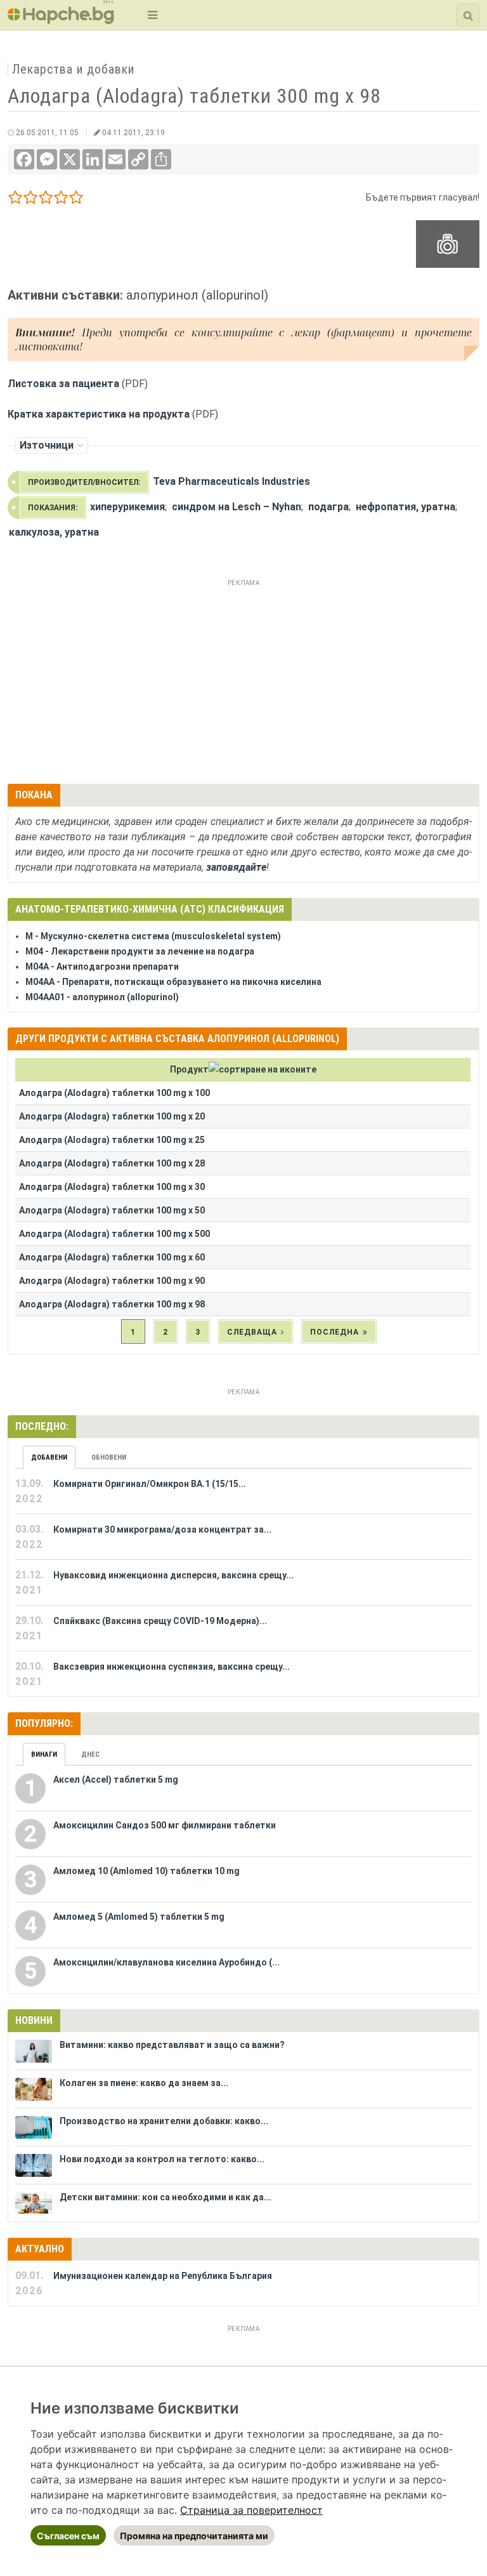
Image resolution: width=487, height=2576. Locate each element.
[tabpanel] (243, 1583)
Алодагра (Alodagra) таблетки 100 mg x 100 (114, 1093)
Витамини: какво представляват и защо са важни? (172, 2045)
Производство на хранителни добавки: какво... (164, 2121)
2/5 (31, 200)
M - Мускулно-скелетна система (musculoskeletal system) (153, 936)
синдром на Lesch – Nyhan (237, 507)
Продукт (189, 1069)
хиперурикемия (127, 507)
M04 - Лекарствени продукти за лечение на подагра (140, 951)
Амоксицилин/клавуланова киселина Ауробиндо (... (166, 1962)
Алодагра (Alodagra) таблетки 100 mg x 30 (112, 1187)
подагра (328, 507)
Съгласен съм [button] (68, 2536)
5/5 (76, 200)
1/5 (16, 200)
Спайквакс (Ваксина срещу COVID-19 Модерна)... (160, 1621)
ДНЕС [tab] (90, 1754)
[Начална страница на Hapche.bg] (61, 20)
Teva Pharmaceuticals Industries (231, 481)
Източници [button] (47, 445)
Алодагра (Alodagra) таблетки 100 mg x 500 (114, 1234)
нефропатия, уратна (406, 507)
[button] (151, 15)
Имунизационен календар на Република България (163, 2276)
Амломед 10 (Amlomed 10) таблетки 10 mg (146, 1871)
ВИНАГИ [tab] (44, 1754)
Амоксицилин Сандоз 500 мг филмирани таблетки (165, 1825)
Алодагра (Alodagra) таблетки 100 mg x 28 (112, 1163)
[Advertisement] (243, 680)
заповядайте (236, 867)
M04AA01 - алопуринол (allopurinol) (102, 997)
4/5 (61, 200)
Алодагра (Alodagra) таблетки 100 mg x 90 (112, 1281)
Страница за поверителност (251, 2510)
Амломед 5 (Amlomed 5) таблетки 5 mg (139, 1917)
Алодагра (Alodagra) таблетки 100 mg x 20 (112, 1116)
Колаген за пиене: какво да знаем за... (144, 2083)
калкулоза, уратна (54, 532)
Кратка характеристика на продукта (99, 414)
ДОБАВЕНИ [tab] (49, 1457)
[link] (251, 2510)
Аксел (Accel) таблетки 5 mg (116, 1780)
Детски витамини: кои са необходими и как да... (166, 2197)
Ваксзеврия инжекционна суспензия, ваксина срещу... (172, 1667)
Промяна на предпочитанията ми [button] (194, 2536)
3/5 (46, 200)
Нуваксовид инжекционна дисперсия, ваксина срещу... (173, 1575)
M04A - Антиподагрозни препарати (102, 967)
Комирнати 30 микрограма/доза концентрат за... (162, 1529)
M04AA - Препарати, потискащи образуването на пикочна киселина (173, 982)
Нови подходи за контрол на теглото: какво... (162, 2159)
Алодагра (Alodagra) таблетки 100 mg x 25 (112, 1140)
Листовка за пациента (63, 384)
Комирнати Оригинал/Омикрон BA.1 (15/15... (150, 1484)
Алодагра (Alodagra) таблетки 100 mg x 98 (112, 1304)
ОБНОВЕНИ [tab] (109, 1457)
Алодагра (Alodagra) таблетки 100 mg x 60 (112, 1257)
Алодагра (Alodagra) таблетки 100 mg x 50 (112, 1210)
